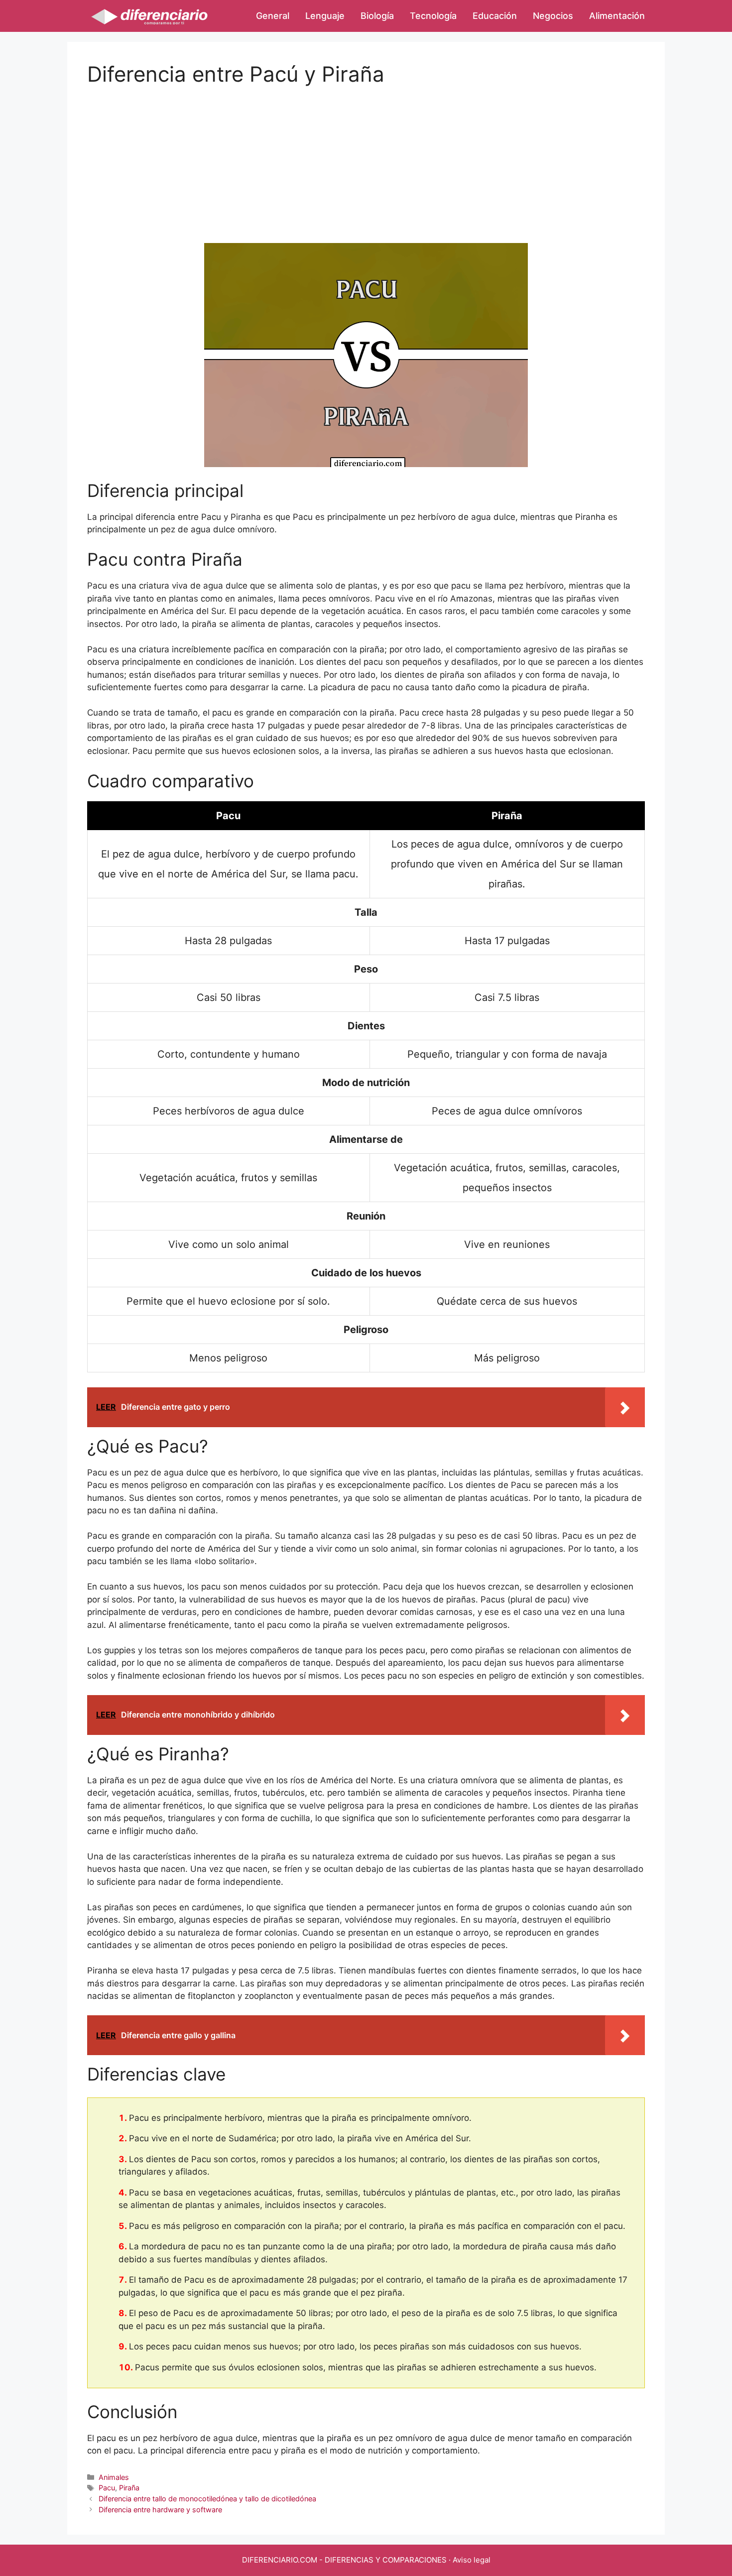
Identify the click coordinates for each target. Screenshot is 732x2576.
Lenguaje (325, 16)
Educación (495, 16)
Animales (114, 2477)
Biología (377, 16)
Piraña (129, 2488)
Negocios (553, 16)
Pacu (107, 2488)
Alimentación (617, 16)
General (273, 16)
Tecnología (433, 16)
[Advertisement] (366, 156)
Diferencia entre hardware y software (160, 2510)
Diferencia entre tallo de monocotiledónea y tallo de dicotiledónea (207, 2499)
